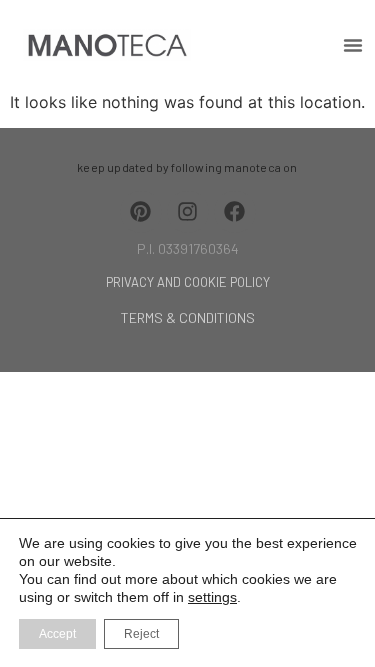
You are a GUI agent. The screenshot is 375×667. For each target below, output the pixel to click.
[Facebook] (235, 212)
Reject (141, 634)
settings (212, 597)
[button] (353, 45)
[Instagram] (188, 212)
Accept (57, 634)
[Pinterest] (141, 212)
